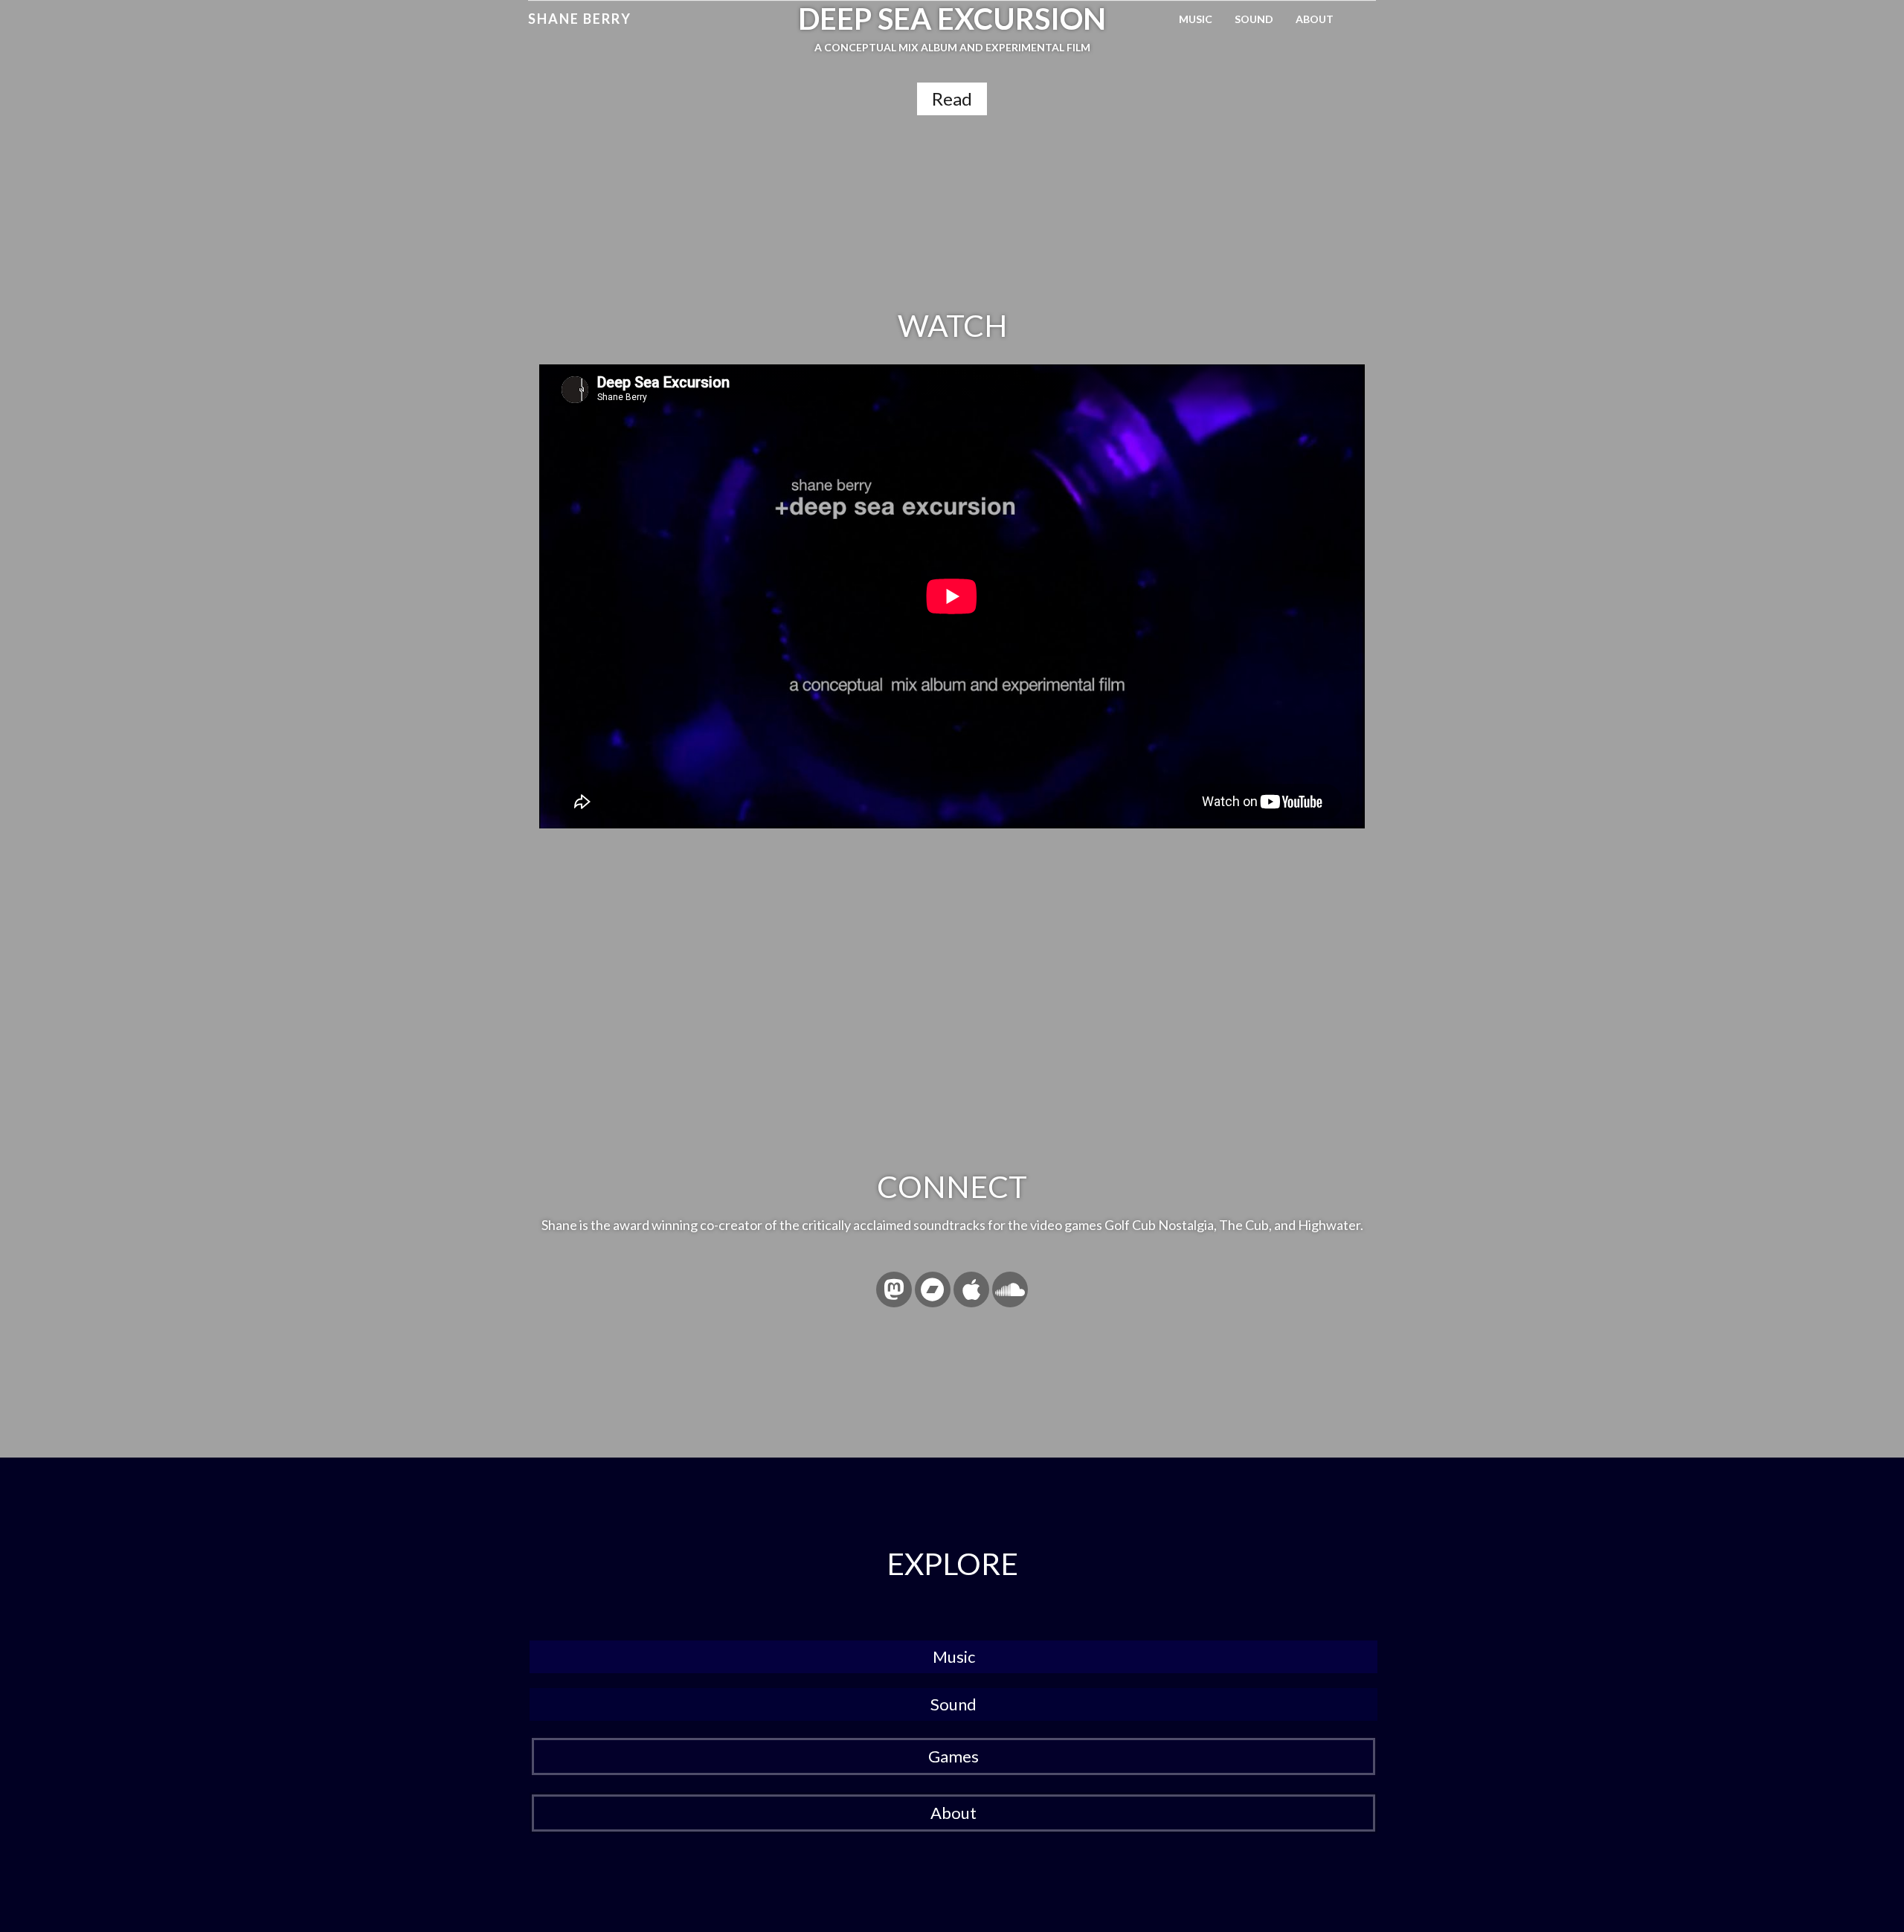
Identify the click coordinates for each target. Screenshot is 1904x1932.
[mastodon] (894, 1289)
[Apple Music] (971, 1289)
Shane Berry (580, 19)
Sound (1254, 19)
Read (952, 99)
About (1315, 19)
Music (1196, 19)
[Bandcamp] (933, 1289)
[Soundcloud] (1010, 1289)
